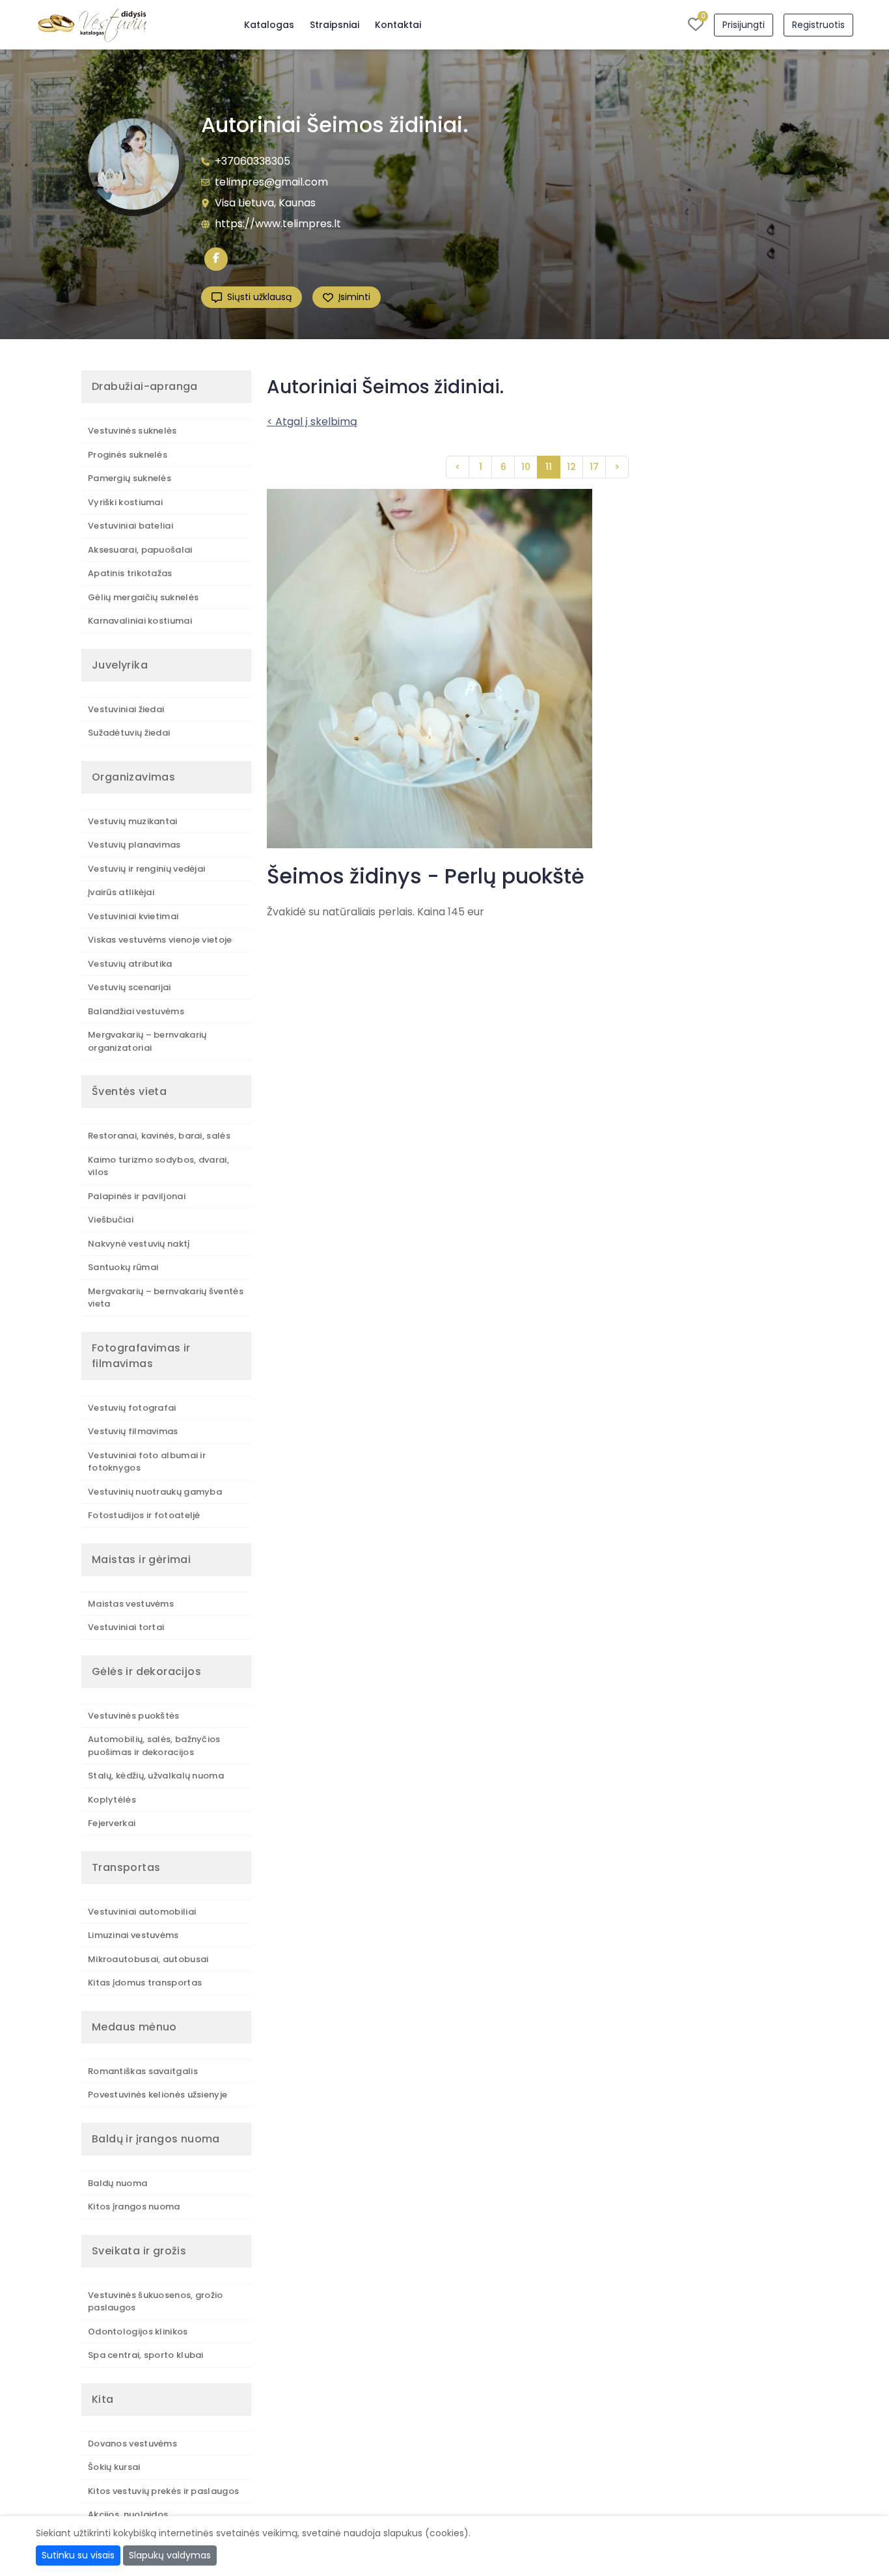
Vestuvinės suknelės (132, 431)
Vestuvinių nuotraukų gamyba (155, 1492)
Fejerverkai (112, 1823)
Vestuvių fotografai (132, 1408)
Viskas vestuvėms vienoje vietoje (160, 940)
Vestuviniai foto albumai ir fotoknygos (147, 1462)
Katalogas (269, 25)
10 (526, 467)
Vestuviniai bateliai (130, 526)
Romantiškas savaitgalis (143, 2071)
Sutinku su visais (78, 2555)
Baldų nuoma (117, 2183)
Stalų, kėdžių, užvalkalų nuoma (156, 1776)
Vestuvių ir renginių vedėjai (146, 869)
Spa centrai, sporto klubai (146, 2355)
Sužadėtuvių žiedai (129, 733)
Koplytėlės (112, 1800)
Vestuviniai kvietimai (133, 916)
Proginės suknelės (128, 455)
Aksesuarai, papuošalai (140, 550)
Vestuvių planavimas (134, 845)
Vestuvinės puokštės (134, 1716)
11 (549, 467)
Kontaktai (398, 25)
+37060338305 (253, 161)
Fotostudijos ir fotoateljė (144, 1515)
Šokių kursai (114, 2467)
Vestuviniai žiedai (126, 709)
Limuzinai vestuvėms (133, 1935)
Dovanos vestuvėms (132, 2444)
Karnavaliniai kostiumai (140, 621)
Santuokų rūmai (123, 1267)
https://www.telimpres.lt (278, 224)
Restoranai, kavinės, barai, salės (159, 1136)
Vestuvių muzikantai (133, 821)
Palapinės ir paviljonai (137, 1196)
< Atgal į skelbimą (312, 422)
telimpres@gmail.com (271, 182)
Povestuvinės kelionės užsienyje (157, 2095)
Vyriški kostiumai (125, 502)
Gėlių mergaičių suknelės (143, 597)
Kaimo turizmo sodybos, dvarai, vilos (158, 1166)
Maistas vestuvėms (131, 1604)
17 (594, 467)
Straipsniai (335, 25)
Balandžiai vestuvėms (136, 1011)
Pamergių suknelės (130, 478)
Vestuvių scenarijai (130, 987)
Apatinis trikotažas (130, 573)
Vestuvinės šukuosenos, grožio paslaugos (156, 2302)
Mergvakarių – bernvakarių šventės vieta (166, 1298)
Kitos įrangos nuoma (134, 2207)
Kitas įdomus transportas (145, 1983)
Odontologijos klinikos (138, 2332)
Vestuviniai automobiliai (142, 1912)
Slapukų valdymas (170, 2555)
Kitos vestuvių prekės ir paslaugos (163, 2491)
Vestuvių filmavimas (133, 1431)
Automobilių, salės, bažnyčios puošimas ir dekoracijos (154, 1746)
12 (571, 467)
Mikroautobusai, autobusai (148, 1959)
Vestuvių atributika (130, 964)
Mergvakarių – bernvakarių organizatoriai (147, 1041)
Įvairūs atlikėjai (121, 892)
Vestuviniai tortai (126, 1627)
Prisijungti (744, 25)
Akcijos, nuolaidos (128, 2514)
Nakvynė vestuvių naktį (139, 1244)
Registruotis (818, 25)
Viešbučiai (111, 1220)
